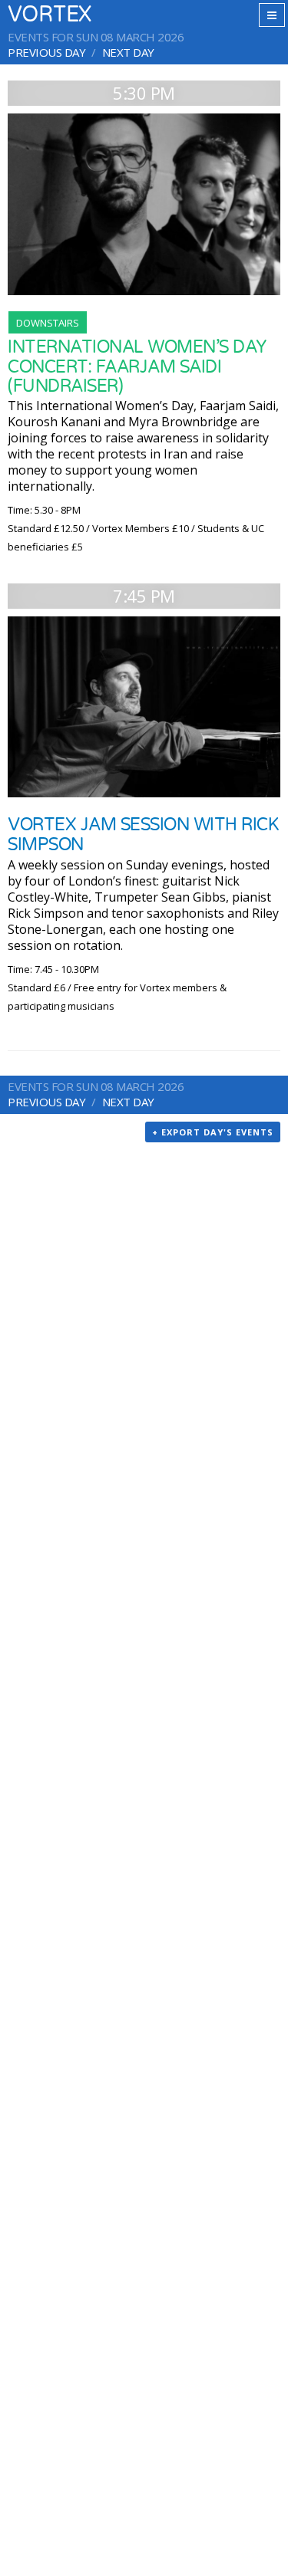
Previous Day (46, 52)
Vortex (50, 15)
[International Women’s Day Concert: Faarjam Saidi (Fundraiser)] (144, 204)
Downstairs (48, 323)
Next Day (128, 52)
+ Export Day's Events (213, 1132)
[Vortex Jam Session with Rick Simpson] (144, 707)
